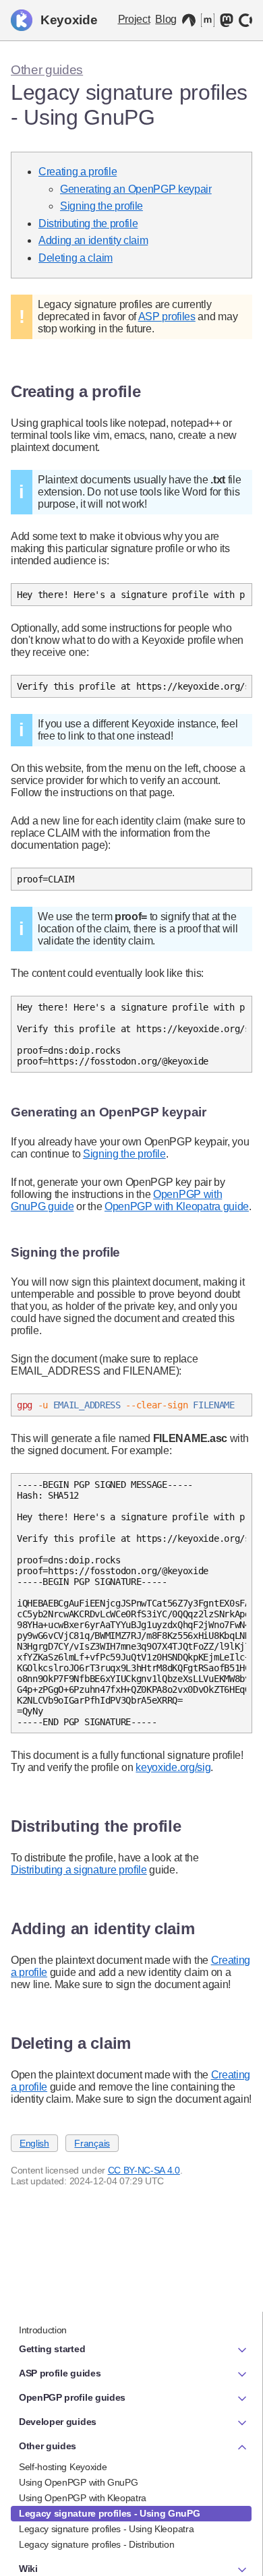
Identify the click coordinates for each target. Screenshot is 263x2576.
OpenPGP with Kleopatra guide (177, 1206)
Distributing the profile (88, 223)
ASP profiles (167, 317)
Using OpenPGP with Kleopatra (83, 2498)
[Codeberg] (189, 20)
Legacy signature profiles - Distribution (96, 2545)
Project (134, 19)
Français (92, 2143)
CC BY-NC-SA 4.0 (144, 2170)
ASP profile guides (60, 2373)
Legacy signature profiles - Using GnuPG (110, 2514)
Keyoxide (69, 20)
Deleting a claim (76, 258)
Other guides (47, 70)
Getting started (52, 2349)
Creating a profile (78, 172)
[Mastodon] (227, 20)
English (34, 2143)
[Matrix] (208, 20)
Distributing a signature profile (79, 1870)
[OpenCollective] (245, 20)
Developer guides (58, 2422)
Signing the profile (101, 206)
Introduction (43, 2330)
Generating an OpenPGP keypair (136, 189)
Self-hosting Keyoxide (63, 2467)
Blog (166, 19)
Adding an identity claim (93, 240)
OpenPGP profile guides (72, 2397)
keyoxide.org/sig (173, 1767)
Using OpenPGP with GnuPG (78, 2483)
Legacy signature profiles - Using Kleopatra (106, 2529)
